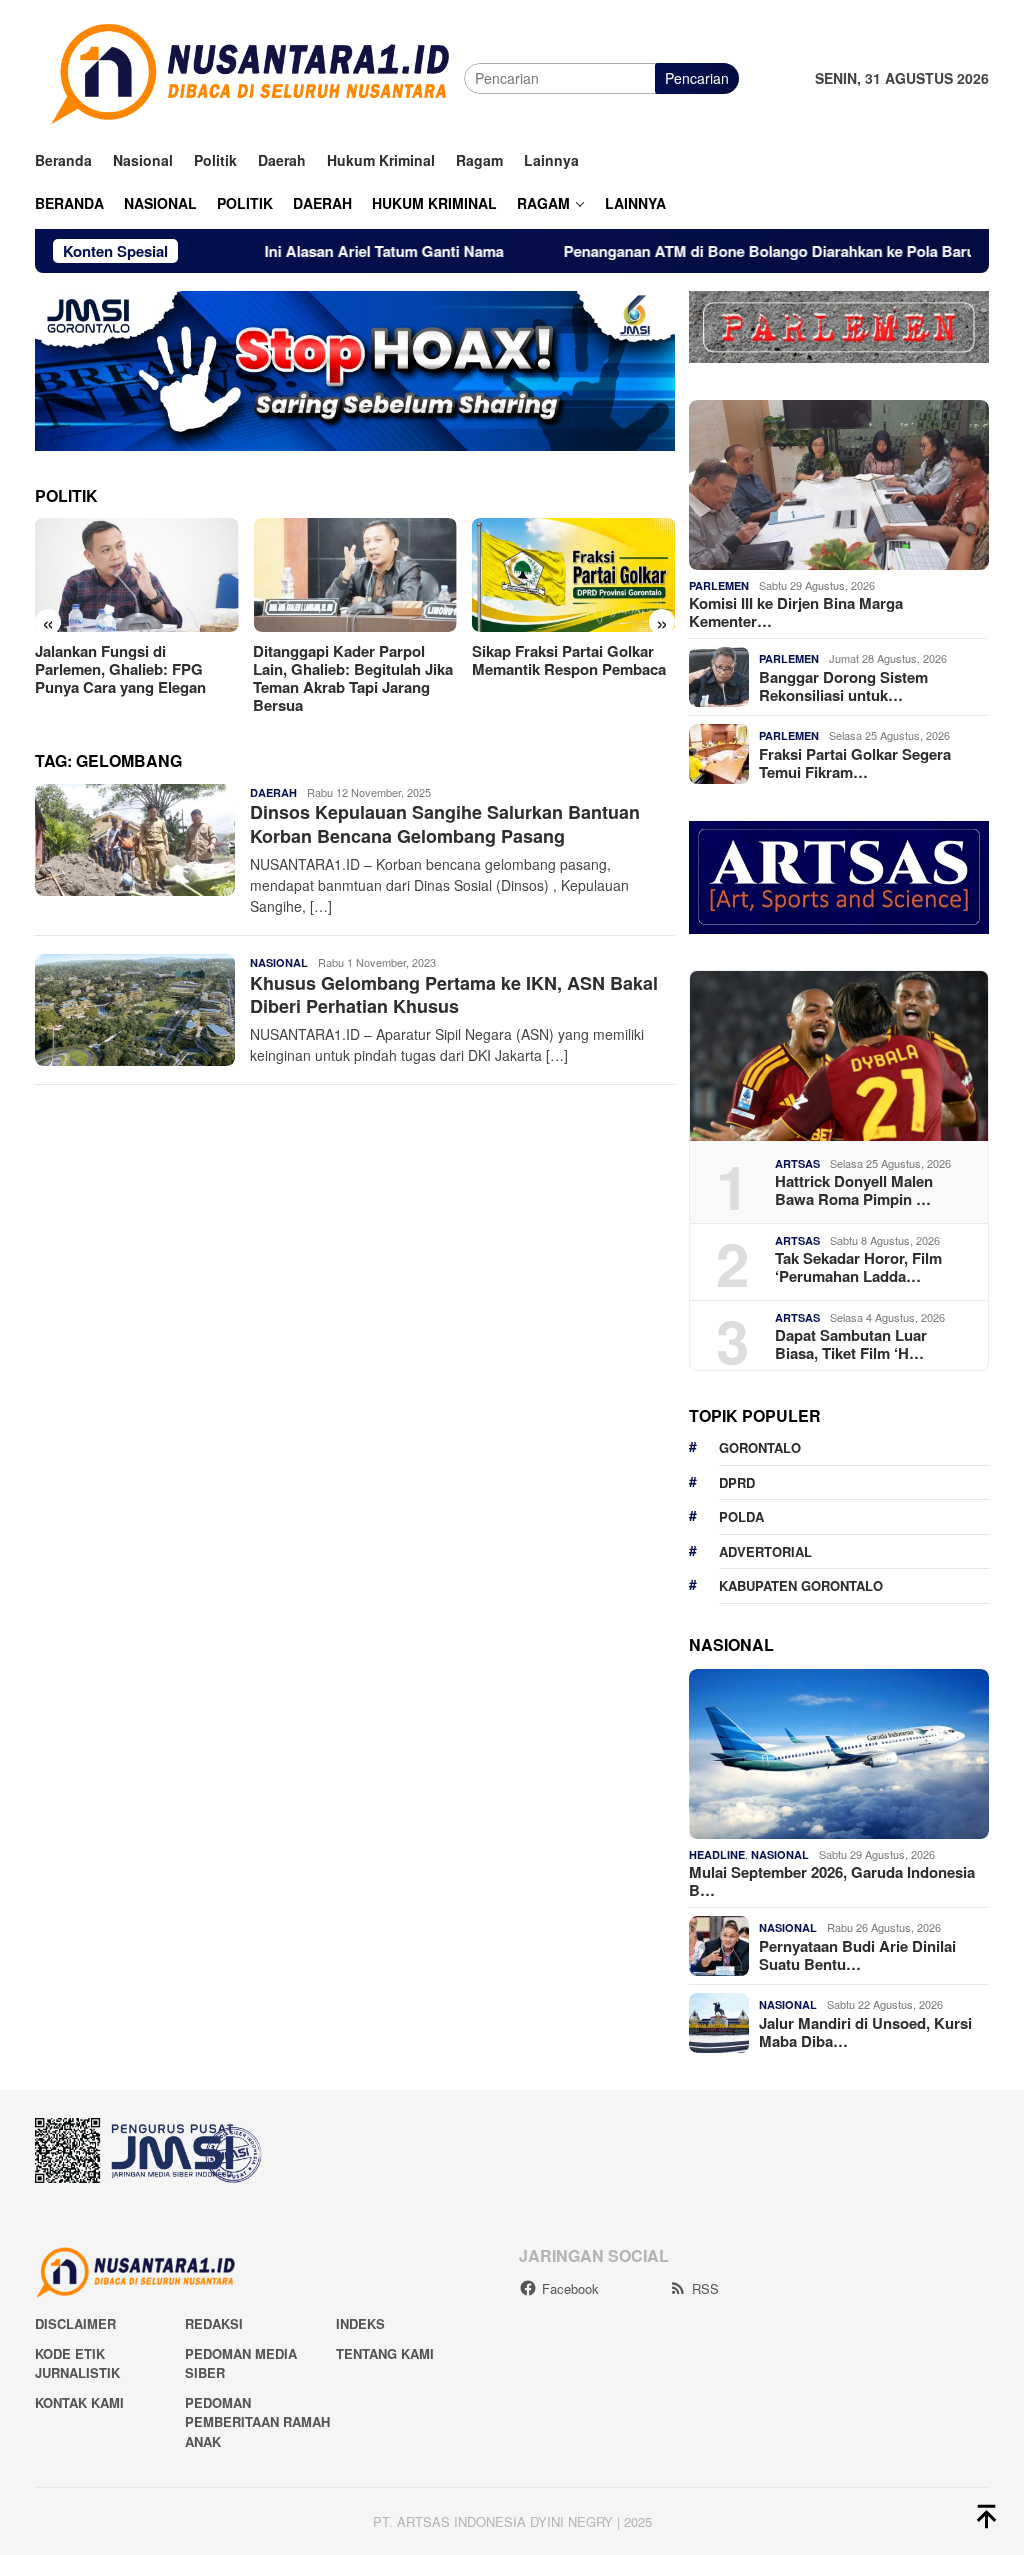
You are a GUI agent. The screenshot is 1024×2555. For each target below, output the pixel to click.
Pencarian (697, 78)
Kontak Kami (79, 2402)
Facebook (570, 2288)
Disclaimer (75, 2323)
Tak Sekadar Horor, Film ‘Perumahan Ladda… (858, 1267)
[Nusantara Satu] (249, 76)
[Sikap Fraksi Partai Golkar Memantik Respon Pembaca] (573, 575)
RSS (705, 2288)
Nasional (279, 962)
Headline (717, 1854)
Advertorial (765, 1551)
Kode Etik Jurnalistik (77, 2363)
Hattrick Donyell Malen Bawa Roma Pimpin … (854, 1190)
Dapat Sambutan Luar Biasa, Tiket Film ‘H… (851, 1344)
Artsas (797, 1163)
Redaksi (214, 2323)
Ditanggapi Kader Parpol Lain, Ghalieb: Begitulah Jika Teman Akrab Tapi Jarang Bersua (353, 678)
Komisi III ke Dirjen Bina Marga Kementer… (796, 612)
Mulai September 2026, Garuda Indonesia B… (832, 1881)
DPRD (737, 1482)
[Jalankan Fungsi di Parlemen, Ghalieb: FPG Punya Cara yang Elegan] (136, 575)
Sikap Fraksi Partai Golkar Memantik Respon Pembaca (571, 660)
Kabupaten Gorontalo (801, 1585)
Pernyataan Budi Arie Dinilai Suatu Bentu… (857, 1955)
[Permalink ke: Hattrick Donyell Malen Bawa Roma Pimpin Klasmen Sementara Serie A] (839, 1056)
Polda (741, 1516)
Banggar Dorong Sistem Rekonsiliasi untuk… (843, 686)
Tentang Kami (385, 2353)
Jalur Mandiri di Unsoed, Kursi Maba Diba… (865, 2032)
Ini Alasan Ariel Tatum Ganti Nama (314, 251)
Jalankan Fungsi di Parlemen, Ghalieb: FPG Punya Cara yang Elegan (122, 669)
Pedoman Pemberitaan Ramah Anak (257, 2422)
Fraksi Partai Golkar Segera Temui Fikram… (855, 763)
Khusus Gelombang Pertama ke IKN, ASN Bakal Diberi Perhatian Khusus (454, 994)
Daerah (273, 792)
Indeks (360, 2323)
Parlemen (719, 585)
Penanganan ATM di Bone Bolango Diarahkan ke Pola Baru (702, 251)
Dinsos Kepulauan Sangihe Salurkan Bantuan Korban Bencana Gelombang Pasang (445, 823)
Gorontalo (760, 1447)
